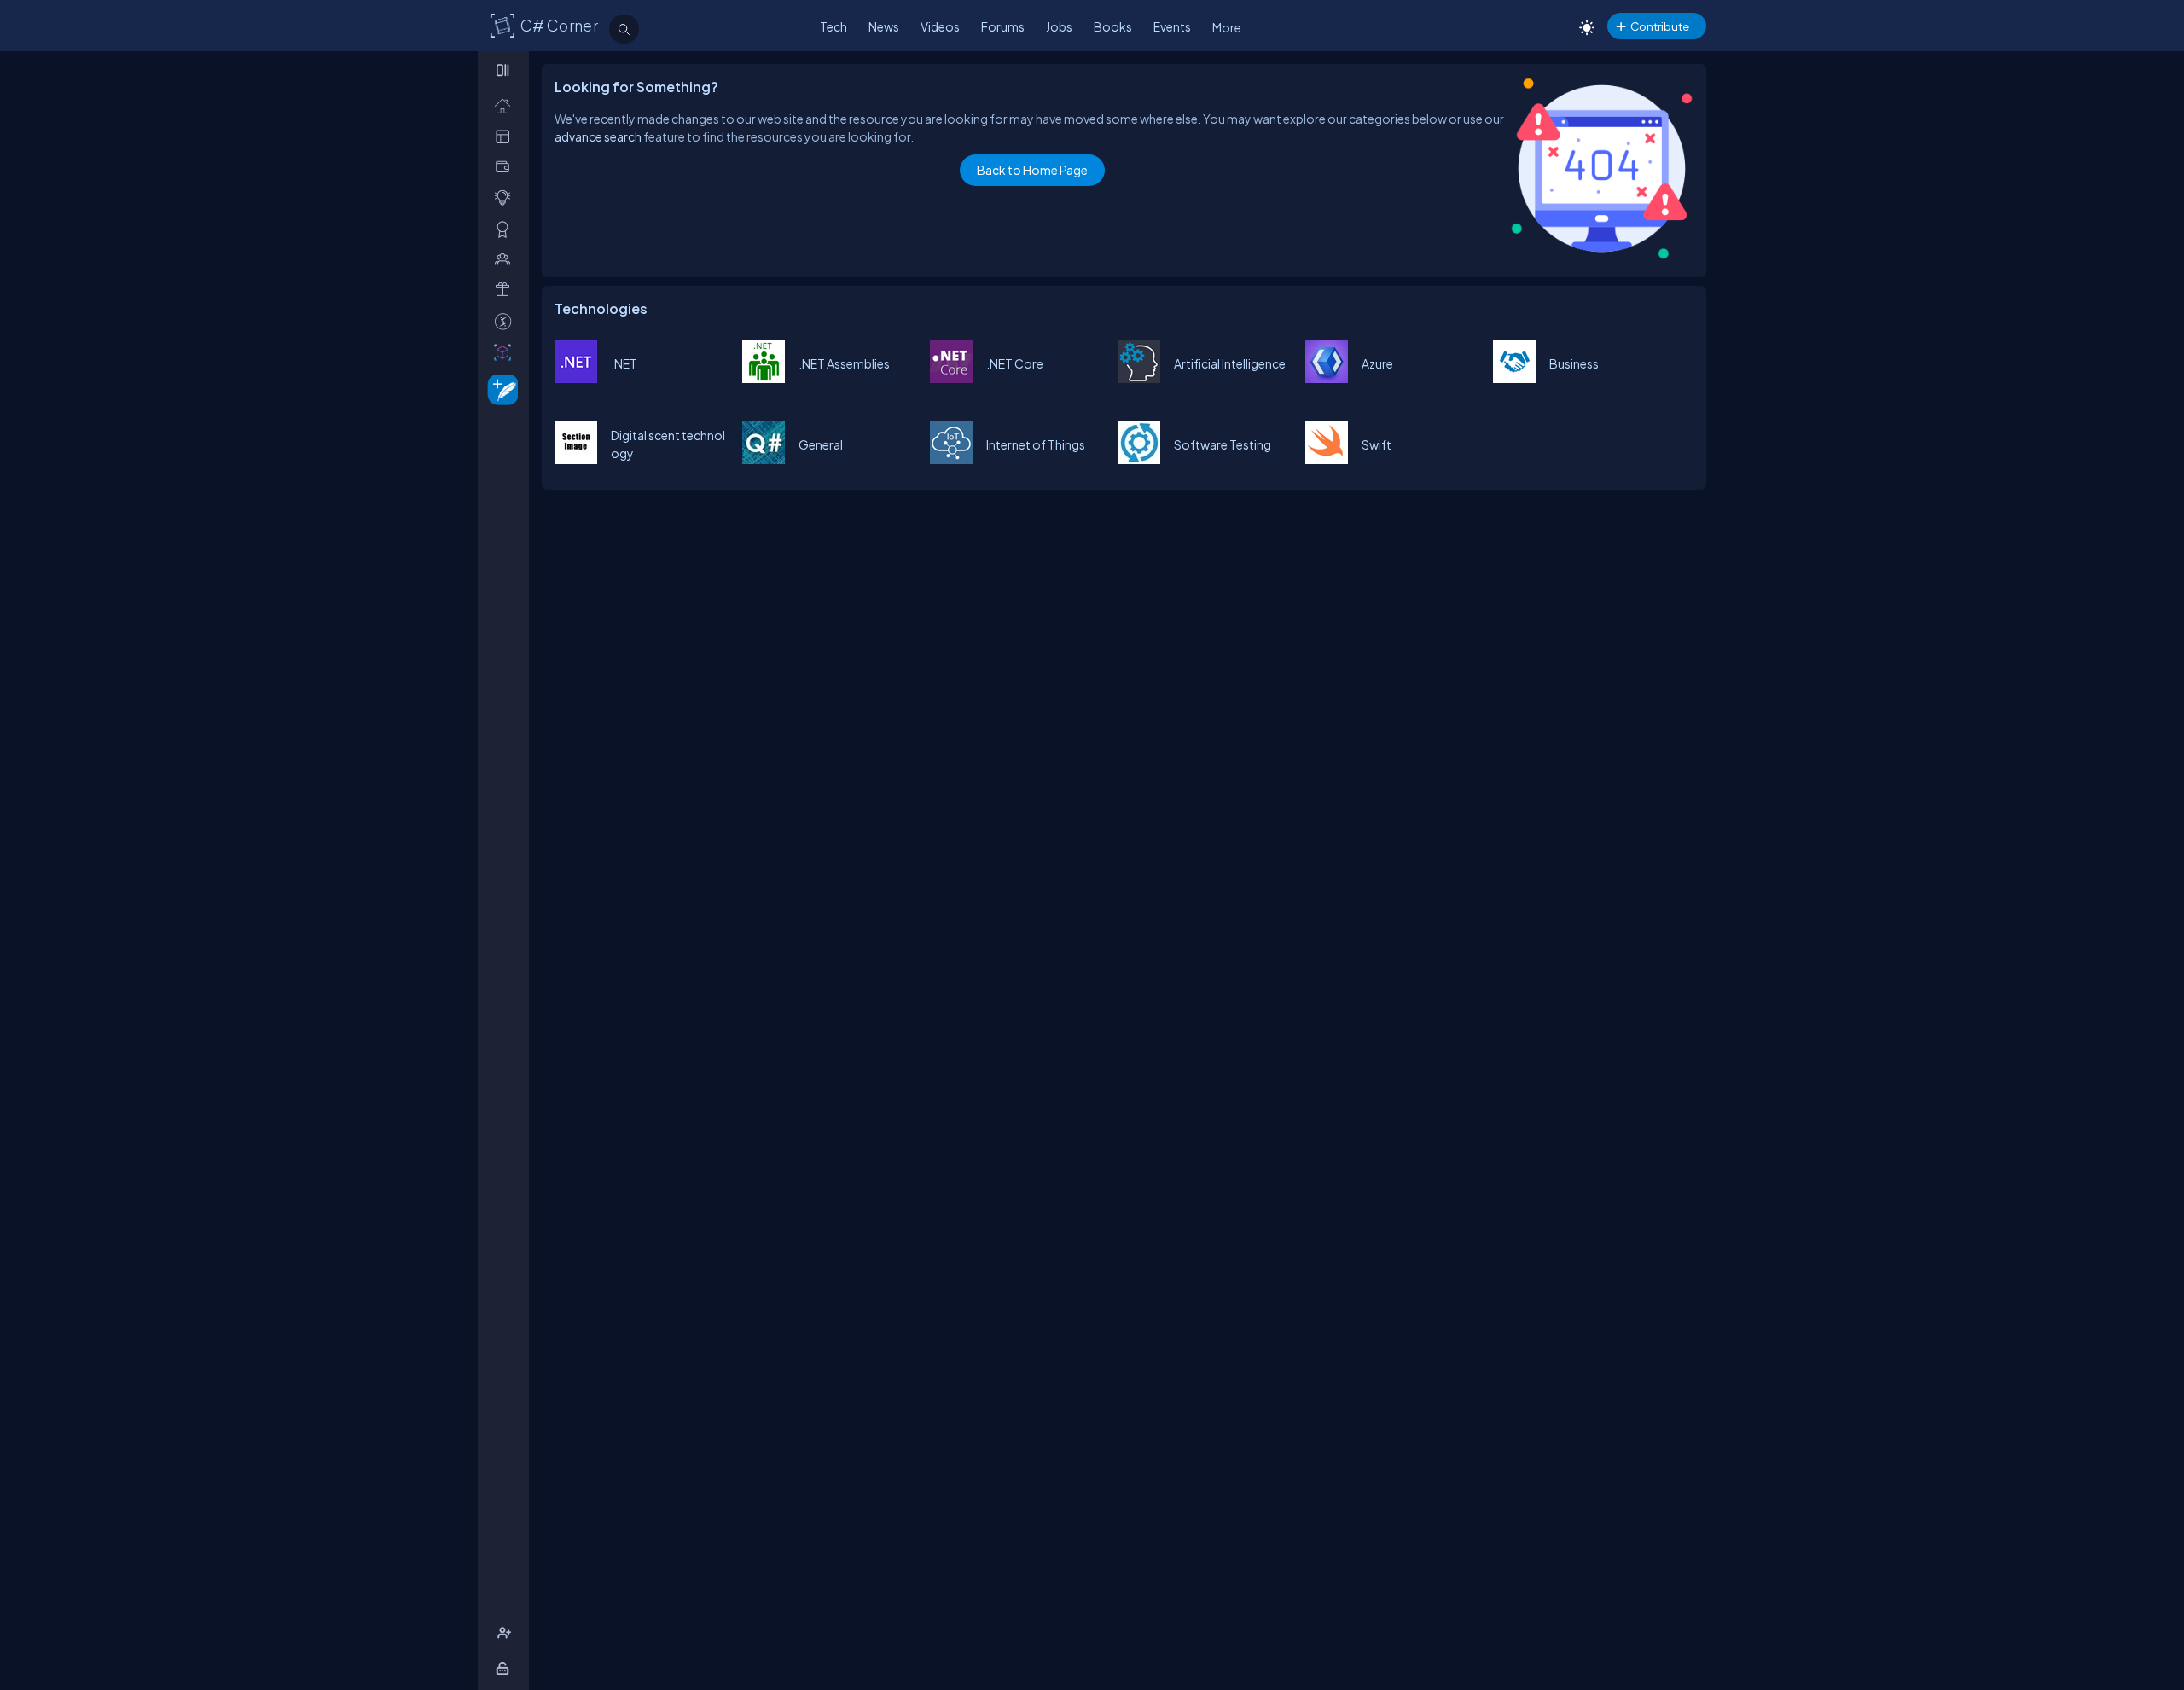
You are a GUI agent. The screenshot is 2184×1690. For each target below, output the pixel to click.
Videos (940, 26)
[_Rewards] (506, 321)
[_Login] (505, 1668)
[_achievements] (506, 229)
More (1227, 27)
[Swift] (1327, 459)
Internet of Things (1036, 444)
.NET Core (1015, 363)
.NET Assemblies (844, 363)
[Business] (1514, 378)
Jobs (1059, 26)
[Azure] (1327, 378)
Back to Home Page (1032, 170)
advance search (598, 136)
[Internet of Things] (951, 459)
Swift (1377, 444)
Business (1574, 363)
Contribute (1660, 26)
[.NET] (576, 378)
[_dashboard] (506, 136)
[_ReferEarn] (506, 290)
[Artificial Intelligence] (1139, 378)
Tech (834, 26)
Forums (1003, 26)
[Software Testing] (1139, 459)
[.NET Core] (951, 378)
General (821, 444)
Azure (1377, 363)
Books (1113, 26)
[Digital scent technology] (576, 459)
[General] (764, 459)
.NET (624, 363)
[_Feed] (506, 105)
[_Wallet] (506, 167)
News (884, 26)
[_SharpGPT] (506, 352)
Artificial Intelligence (1230, 363)
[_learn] (506, 197)
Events (1172, 26)
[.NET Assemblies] (764, 378)
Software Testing (1223, 444)
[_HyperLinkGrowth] (500, 389)
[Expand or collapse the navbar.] (505, 70)
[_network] (506, 259)
